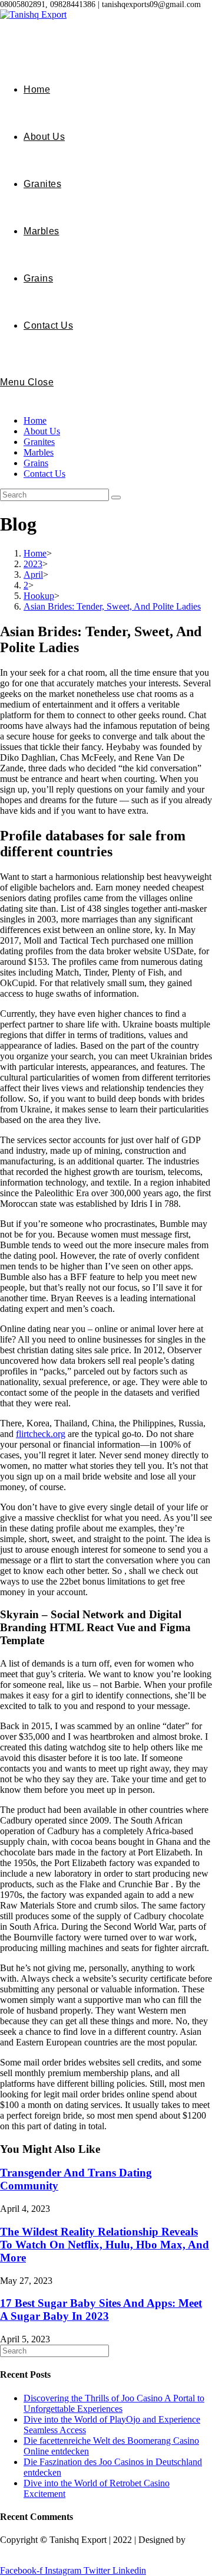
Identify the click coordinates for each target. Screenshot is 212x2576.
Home (35, 420)
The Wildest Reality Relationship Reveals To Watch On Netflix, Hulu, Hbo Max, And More (105, 2245)
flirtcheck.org (41, 1434)
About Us (42, 431)
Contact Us (44, 474)
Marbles (39, 452)
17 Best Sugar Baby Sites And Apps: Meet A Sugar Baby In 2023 (101, 2310)
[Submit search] (116, 497)
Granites (39, 442)
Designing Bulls (31, 2550)
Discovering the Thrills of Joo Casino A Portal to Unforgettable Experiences (114, 2403)
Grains (36, 463)
